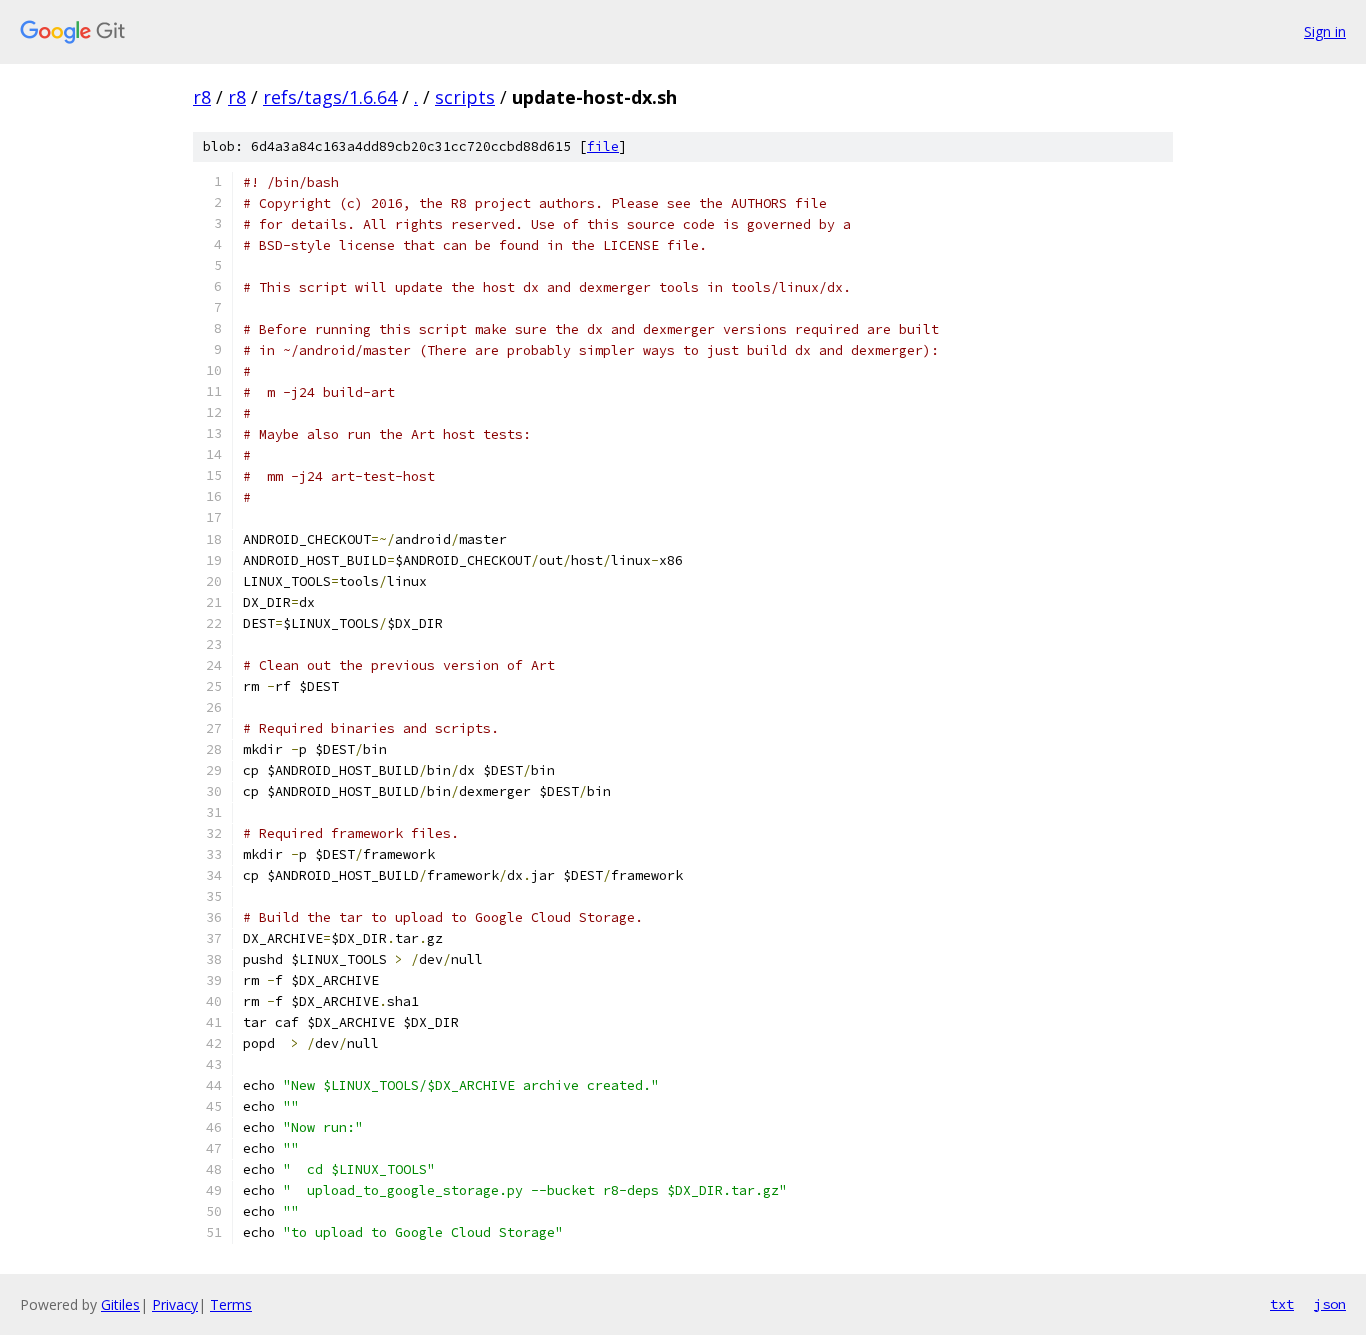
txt (1282, 1304)
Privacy (175, 1304)
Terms (231, 1304)
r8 (202, 97)
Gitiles (120, 1304)
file (603, 146)
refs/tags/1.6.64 (330, 97)
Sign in (1325, 31)
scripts (465, 97)
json (1330, 1304)
